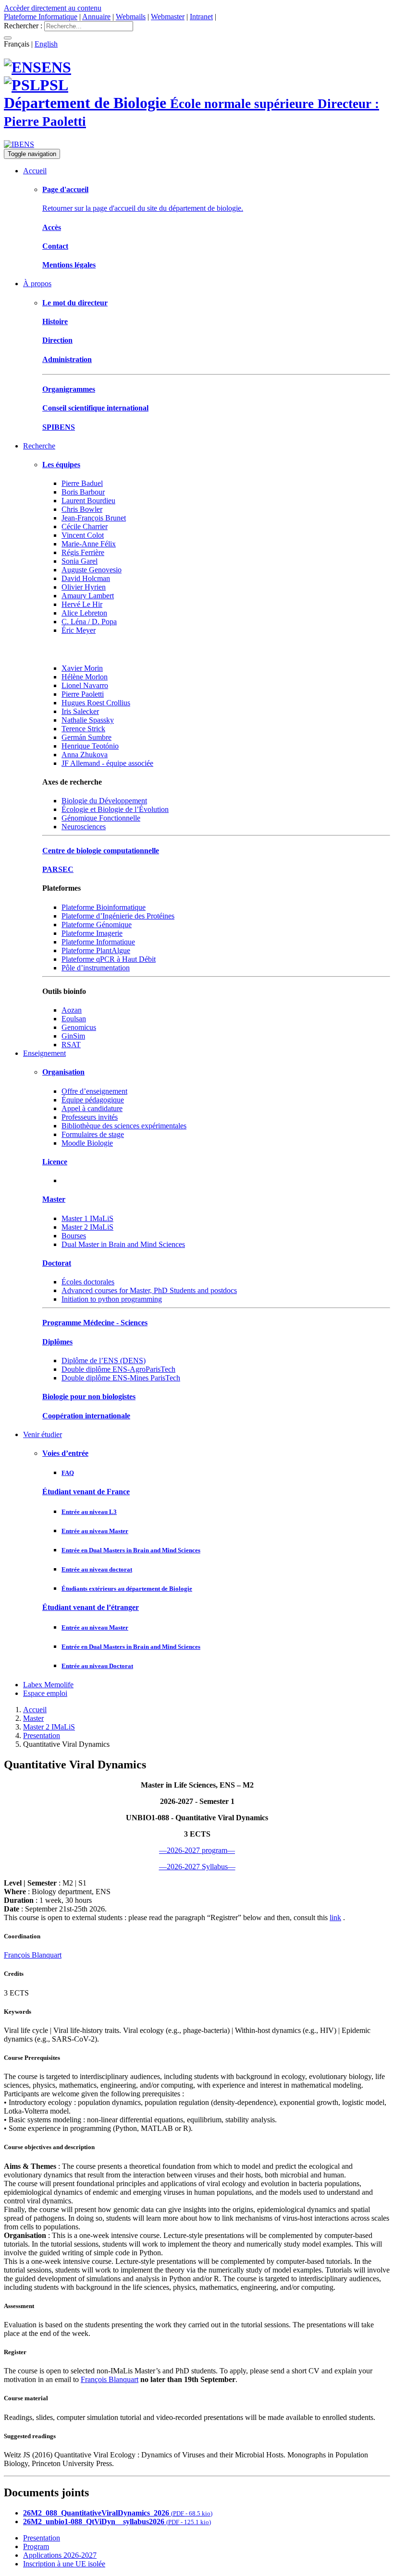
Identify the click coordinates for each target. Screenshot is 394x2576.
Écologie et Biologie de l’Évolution (115, 809)
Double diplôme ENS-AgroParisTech (118, 1369)
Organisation (63, 1072)
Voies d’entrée (65, 1453)
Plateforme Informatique (41, 17)
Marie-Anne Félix (89, 544)
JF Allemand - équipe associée (107, 763)
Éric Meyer (79, 630)
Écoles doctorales (88, 1282)
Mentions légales (69, 265)
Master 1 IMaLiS (87, 1218)
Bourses (74, 1236)
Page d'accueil (65, 189)
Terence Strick (83, 729)
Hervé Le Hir (82, 604)
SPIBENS (59, 427)
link (335, 1917)
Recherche (39, 446)
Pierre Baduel (82, 483)
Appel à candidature (92, 1108)
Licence (55, 1162)
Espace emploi (45, 1693)
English (46, 44)
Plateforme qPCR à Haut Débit (109, 959)
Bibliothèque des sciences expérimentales (124, 1126)
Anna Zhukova (85, 755)
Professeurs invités (90, 1117)
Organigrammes (69, 389)
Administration (67, 359)
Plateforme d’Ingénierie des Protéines (118, 916)
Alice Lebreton (84, 613)
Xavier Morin (82, 668)
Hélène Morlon (85, 677)
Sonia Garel (80, 561)
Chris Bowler (82, 509)
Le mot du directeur (75, 303)
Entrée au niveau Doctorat (97, 1666)
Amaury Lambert (88, 596)
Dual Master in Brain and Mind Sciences (123, 1244)
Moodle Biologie (87, 1143)
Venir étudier (43, 1434)
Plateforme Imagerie (92, 933)
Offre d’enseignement (94, 1091)
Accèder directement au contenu (53, 8)
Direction (57, 340)
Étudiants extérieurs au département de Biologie (127, 1589)
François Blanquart (33, 1955)
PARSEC (58, 869)
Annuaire (96, 17)
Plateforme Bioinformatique (104, 907)
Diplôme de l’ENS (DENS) (104, 1361)
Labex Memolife (48, 1685)
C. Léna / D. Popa (89, 622)
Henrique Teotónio (90, 746)
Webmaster (168, 17)
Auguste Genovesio (92, 570)
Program (36, 2546)
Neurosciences (84, 827)
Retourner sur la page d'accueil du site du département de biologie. (143, 208)
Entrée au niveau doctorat (97, 1569)
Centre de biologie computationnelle (101, 851)
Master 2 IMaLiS (87, 1227)
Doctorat (57, 1263)
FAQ (68, 1473)
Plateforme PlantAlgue (96, 950)
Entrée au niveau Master (95, 1531)
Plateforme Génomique (97, 925)
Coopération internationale (86, 1416)
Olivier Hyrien (84, 587)
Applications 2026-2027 (60, 2555)
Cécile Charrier (85, 526)
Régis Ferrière (83, 552)
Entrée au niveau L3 (89, 1512)
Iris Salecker (80, 711)
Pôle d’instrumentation (96, 968)
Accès (52, 227)
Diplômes (57, 1342)
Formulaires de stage (93, 1134)
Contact (55, 246)
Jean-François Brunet (94, 518)
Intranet (201, 17)
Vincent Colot (83, 535)
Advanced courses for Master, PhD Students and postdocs (149, 1290)
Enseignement (44, 1053)
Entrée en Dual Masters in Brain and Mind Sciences (131, 1550)
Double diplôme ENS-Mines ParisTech (121, 1378)
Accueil (35, 171)
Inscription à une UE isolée (64, 2564)
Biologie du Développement (104, 801)
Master (54, 1199)
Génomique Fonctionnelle (101, 818)
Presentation (42, 1735)
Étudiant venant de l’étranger (91, 1607)
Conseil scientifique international (95, 408)
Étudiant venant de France (86, 1492)
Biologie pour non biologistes (89, 1397)
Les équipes (61, 465)
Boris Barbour (83, 492)
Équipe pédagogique (93, 1100)
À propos (37, 284)
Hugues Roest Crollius (96, 703)
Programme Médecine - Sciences (95, 1323)
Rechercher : (23, 26)
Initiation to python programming (112, 1299)
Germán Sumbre (86, 737)
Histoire (55, 321)
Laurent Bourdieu (88, 501)
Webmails (131, 17)
